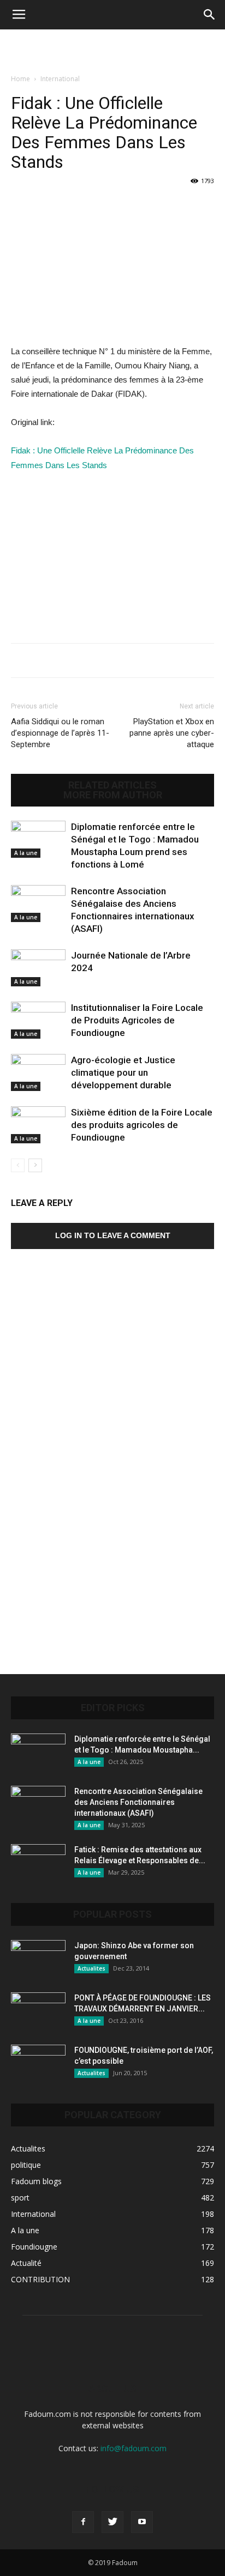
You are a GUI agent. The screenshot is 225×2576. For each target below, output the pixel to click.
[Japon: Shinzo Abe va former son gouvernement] (38, 1959)
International (60, 79)
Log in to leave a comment (113, 1235)
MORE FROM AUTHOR (113, 795)
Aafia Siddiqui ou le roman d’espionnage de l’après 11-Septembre (60, 733)
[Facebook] (83, 2522)
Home (20, 79)
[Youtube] (142, 2522)
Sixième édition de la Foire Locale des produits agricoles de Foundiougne (142, 1125)
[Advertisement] (112, 49)
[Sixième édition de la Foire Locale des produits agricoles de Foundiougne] (38, 1125)
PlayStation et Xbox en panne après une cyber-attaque (172, 733)
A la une (26, 853)
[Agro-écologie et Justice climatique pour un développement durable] (38, 1073)
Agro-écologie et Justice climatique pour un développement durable (123, 1072)
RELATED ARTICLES (112, 785)
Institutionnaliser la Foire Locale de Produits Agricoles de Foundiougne (137, 1020)
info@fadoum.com (134, 2448)
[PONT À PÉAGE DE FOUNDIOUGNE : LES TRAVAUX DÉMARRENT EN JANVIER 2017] (38, 2011)
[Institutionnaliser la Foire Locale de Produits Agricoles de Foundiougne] (38, 1020)
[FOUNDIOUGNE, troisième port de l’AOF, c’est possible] (38, 2064)
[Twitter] (112, 2522)
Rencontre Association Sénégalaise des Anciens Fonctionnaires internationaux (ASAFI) (138, 1802)
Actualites (91, 1968)
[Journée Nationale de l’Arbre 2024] (38, 968)
